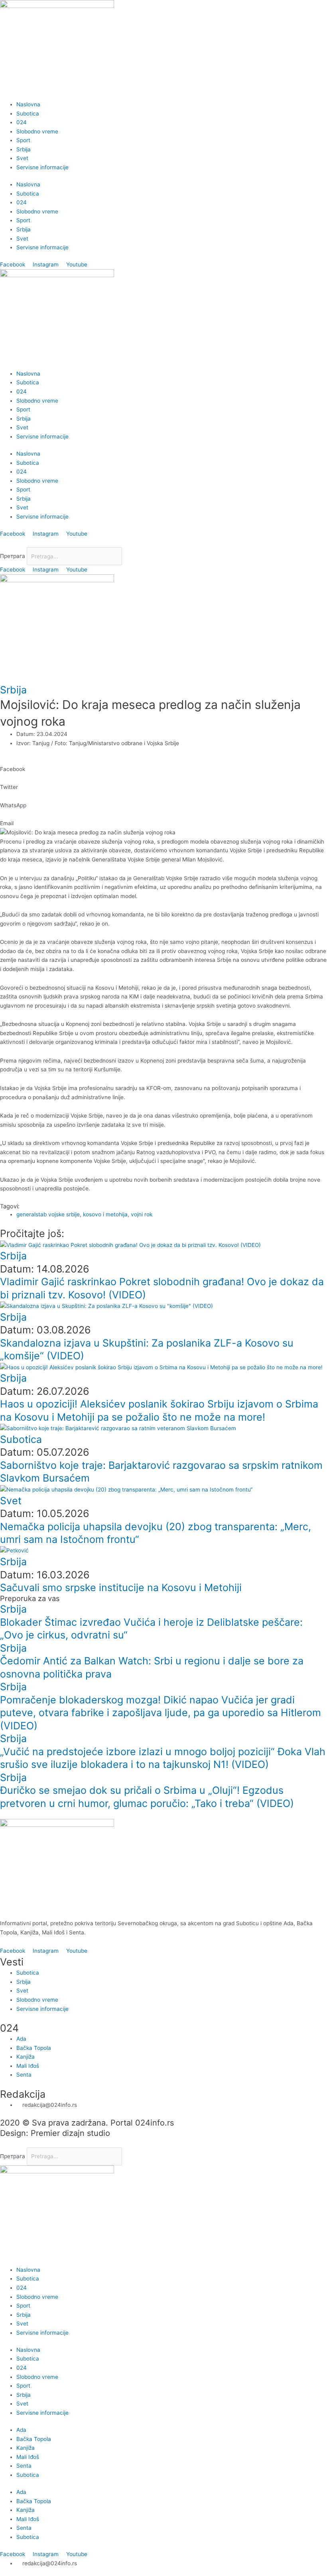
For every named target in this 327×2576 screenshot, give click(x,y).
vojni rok (142, 1214)
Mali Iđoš (28, 2457)
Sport (23, 140)
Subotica (28, 114)
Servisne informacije (42, 167)
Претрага (13, 556)
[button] (163, 543)
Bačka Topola (34, 2439)
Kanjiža (26, 2448)
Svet (22, 158)
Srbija (24, 149)
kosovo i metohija (105, 1214)
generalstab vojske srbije (48, 1214)
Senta (24, 2466)
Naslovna (28, 104)
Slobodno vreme (37, 131)
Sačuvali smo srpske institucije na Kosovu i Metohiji (121, 1587)
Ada (21, 2430)
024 (22, 122)
